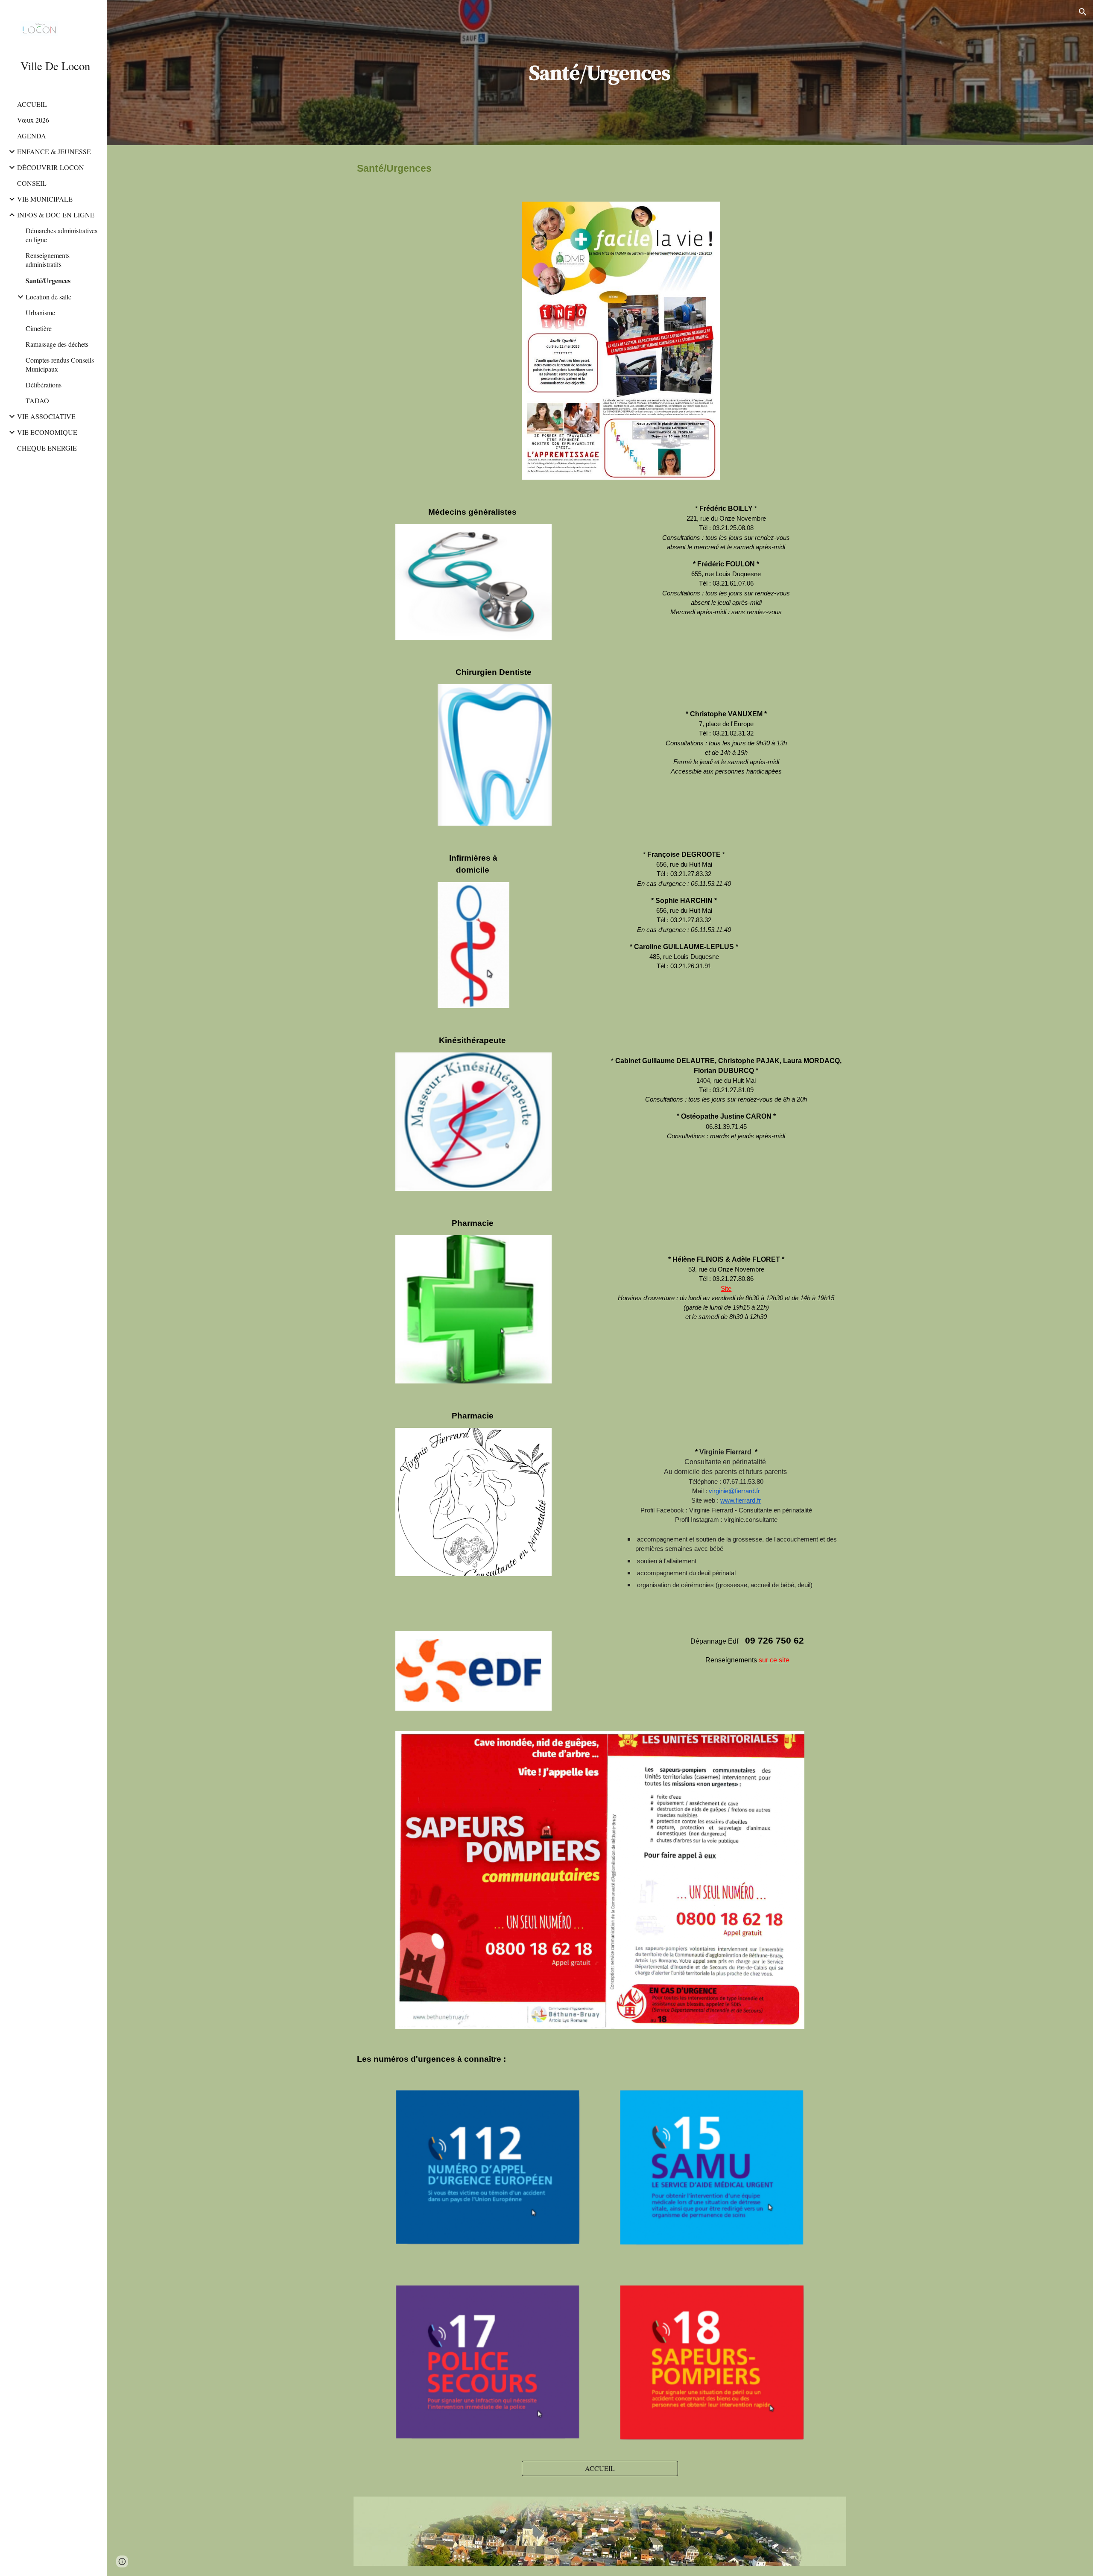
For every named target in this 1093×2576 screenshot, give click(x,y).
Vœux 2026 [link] (33, 120)
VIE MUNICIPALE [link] (45, 199)
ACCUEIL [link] (32, 104)
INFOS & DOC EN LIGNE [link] (56, 215)
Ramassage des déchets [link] (57, 344)
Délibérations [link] (44, 385)
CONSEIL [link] (32, 183)
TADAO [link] (37, 400)
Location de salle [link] (48, 297)
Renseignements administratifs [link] (48, 260)
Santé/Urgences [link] (48, 280)
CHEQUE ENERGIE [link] (47, 448)
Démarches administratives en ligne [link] (61, 235)
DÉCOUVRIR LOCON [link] (51, 167)
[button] (1083, 12)
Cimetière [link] (39, 328)
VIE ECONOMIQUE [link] (47, 432)
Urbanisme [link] (40, 312)
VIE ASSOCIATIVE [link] (46, 416)
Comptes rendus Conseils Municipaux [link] (60, 364)
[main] (600, 73)
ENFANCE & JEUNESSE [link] (54, 151)
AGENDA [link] (32, 136)
